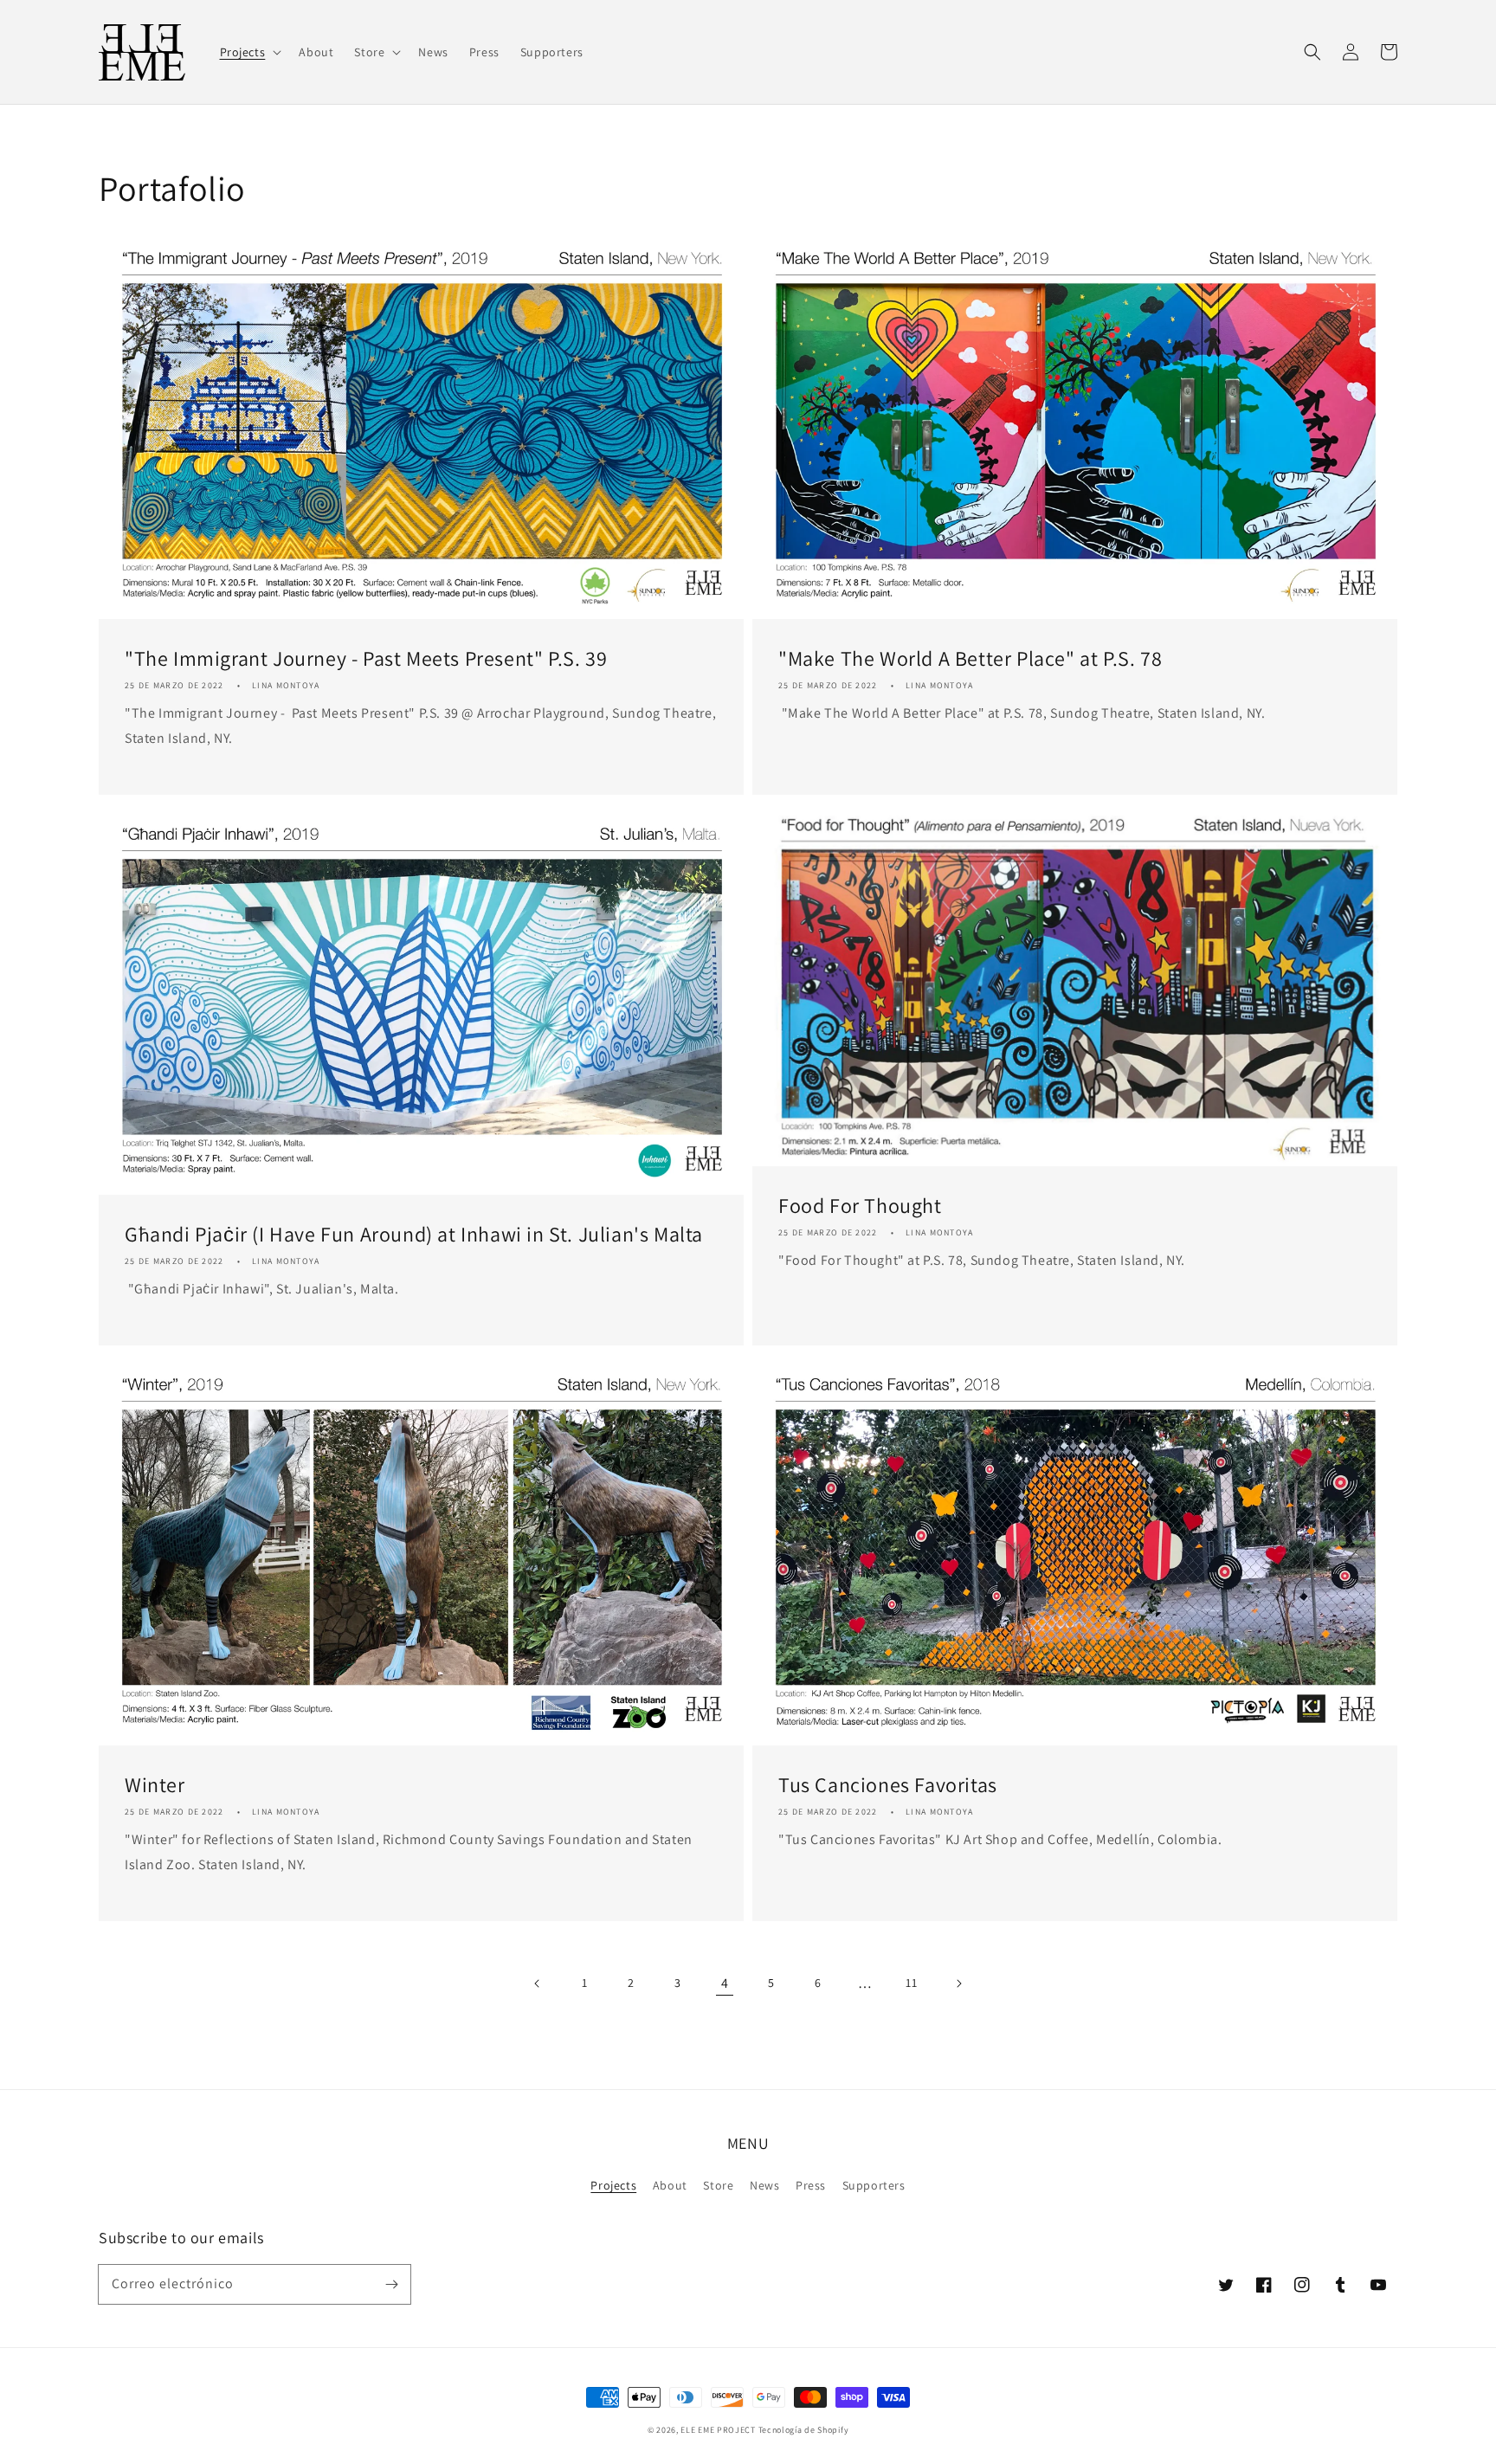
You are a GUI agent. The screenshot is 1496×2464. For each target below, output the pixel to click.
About (670, 2185)
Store (718, 2185)
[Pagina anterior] (538, 1983)
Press (811, 2185)
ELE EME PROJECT (718, 2430)
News (764, 2185)
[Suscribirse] (391, 2284)
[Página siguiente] (958, 1983)
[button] (1312, 52)
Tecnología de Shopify (804, 2430)
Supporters (874, 2185)
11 (911, 1983)
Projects (613, 2185)
